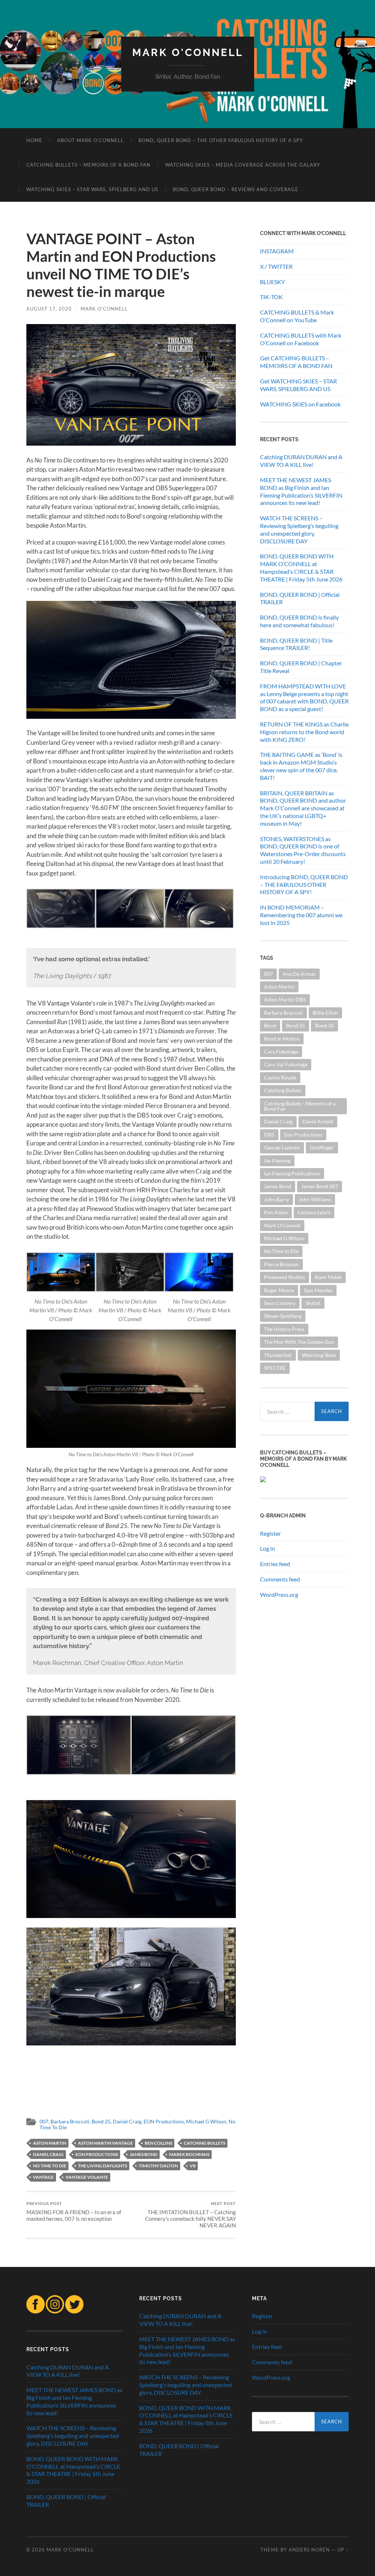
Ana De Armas (299, 974)
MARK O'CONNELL (188, 53)
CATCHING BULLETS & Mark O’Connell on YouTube (297, 316)
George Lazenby (282, 1147)
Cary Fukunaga (281, 1051)
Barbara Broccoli (70, 2122)
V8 (193, 2166)
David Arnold (318, 1121)
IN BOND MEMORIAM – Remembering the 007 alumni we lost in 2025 (301, 915)
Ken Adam (276, 1212)
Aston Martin (50, 2143)
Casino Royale (280, 1077)
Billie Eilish (325, 1013)
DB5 (269, 1135)
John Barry (276, 1199)
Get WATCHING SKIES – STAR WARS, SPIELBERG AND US (298, 385)
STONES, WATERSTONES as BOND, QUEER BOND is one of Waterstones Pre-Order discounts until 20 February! (303, 850)
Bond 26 (324, 1025)
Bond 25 (101, 2122)
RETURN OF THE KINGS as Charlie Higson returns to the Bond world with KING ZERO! (304, 732)
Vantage (43, 2177)
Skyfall (313, 1303)
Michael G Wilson (206, 2122)
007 (44, 2122)
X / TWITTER (276, 266)
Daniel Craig (127, 2122)
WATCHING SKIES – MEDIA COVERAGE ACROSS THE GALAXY (243, 165)
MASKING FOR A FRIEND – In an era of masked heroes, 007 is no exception (74, 2211)
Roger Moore (279, 1290)
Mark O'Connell (104, 309)
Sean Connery (280, 1303)
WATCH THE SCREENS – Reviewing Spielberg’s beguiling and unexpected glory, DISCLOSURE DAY (299, 529)
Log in (268, 1548)
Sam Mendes (318, 1290)
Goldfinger (322, 1147)
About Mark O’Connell (90, 140)
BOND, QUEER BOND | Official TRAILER (300, 598)
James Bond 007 (320, 1186)
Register (270, 1533)
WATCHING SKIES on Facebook (300, 404)
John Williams (315, 1199)
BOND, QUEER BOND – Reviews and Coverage (236, 189)
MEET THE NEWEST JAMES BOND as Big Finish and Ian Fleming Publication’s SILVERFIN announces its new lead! (301, 491)
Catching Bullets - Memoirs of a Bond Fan (300, 1106)
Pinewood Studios (285, 1277)
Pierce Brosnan (281, 1264)
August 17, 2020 (49, 309)
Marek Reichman (189, 2154)
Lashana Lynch (314, 1212)
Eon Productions (97, 2154)
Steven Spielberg (283, 1316)
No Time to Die (50, 2166)
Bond (270, 1025)
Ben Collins (158, 2143)
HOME (34, 140)
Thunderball (278, 1355)
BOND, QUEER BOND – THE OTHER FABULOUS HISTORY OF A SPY (221, 140)
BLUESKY (272, 282)
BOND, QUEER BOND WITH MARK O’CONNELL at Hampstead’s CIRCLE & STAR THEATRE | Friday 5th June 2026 (301, 567)
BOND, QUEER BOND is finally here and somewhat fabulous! (299, 621)
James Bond (144, 2154)
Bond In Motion (282, 1039)
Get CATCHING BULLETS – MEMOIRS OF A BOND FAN (296, 362)
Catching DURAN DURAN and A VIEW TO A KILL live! (301, 461)
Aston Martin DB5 (285, 999)
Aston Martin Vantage (105, 2143)
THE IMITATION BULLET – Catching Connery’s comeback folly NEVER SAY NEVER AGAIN (190, 2215)
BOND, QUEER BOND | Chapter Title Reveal (301, 667)
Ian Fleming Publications (292, 1173)
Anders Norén (309, 2550)
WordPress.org (279, 1594)
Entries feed (275, 1564)
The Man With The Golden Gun (299, 1342)
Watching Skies (319, 1355)
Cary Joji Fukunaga (286, 1064)
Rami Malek (328, 1277)
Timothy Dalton (158, 2166)
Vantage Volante (87, 2177)
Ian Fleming (277, 1161)
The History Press (284, 1329)
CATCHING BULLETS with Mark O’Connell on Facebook (301, 339)
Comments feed (280, 1579)
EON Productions (164, 2122)
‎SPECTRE (275, 1368)
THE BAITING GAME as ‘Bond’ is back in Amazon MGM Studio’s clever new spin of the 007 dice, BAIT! (301, 766)
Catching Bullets (205, 2143)
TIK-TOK (271, 297)
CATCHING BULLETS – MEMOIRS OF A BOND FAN (88, 165)
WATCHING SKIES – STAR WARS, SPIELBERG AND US (92, 189)
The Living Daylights (103, 2166)
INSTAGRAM (277, 251)
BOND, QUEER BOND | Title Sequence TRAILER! (296, 644)
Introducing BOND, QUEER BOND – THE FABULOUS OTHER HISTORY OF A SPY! (304, 884)
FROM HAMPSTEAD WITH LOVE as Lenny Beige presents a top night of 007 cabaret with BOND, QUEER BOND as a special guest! (304, 697)
